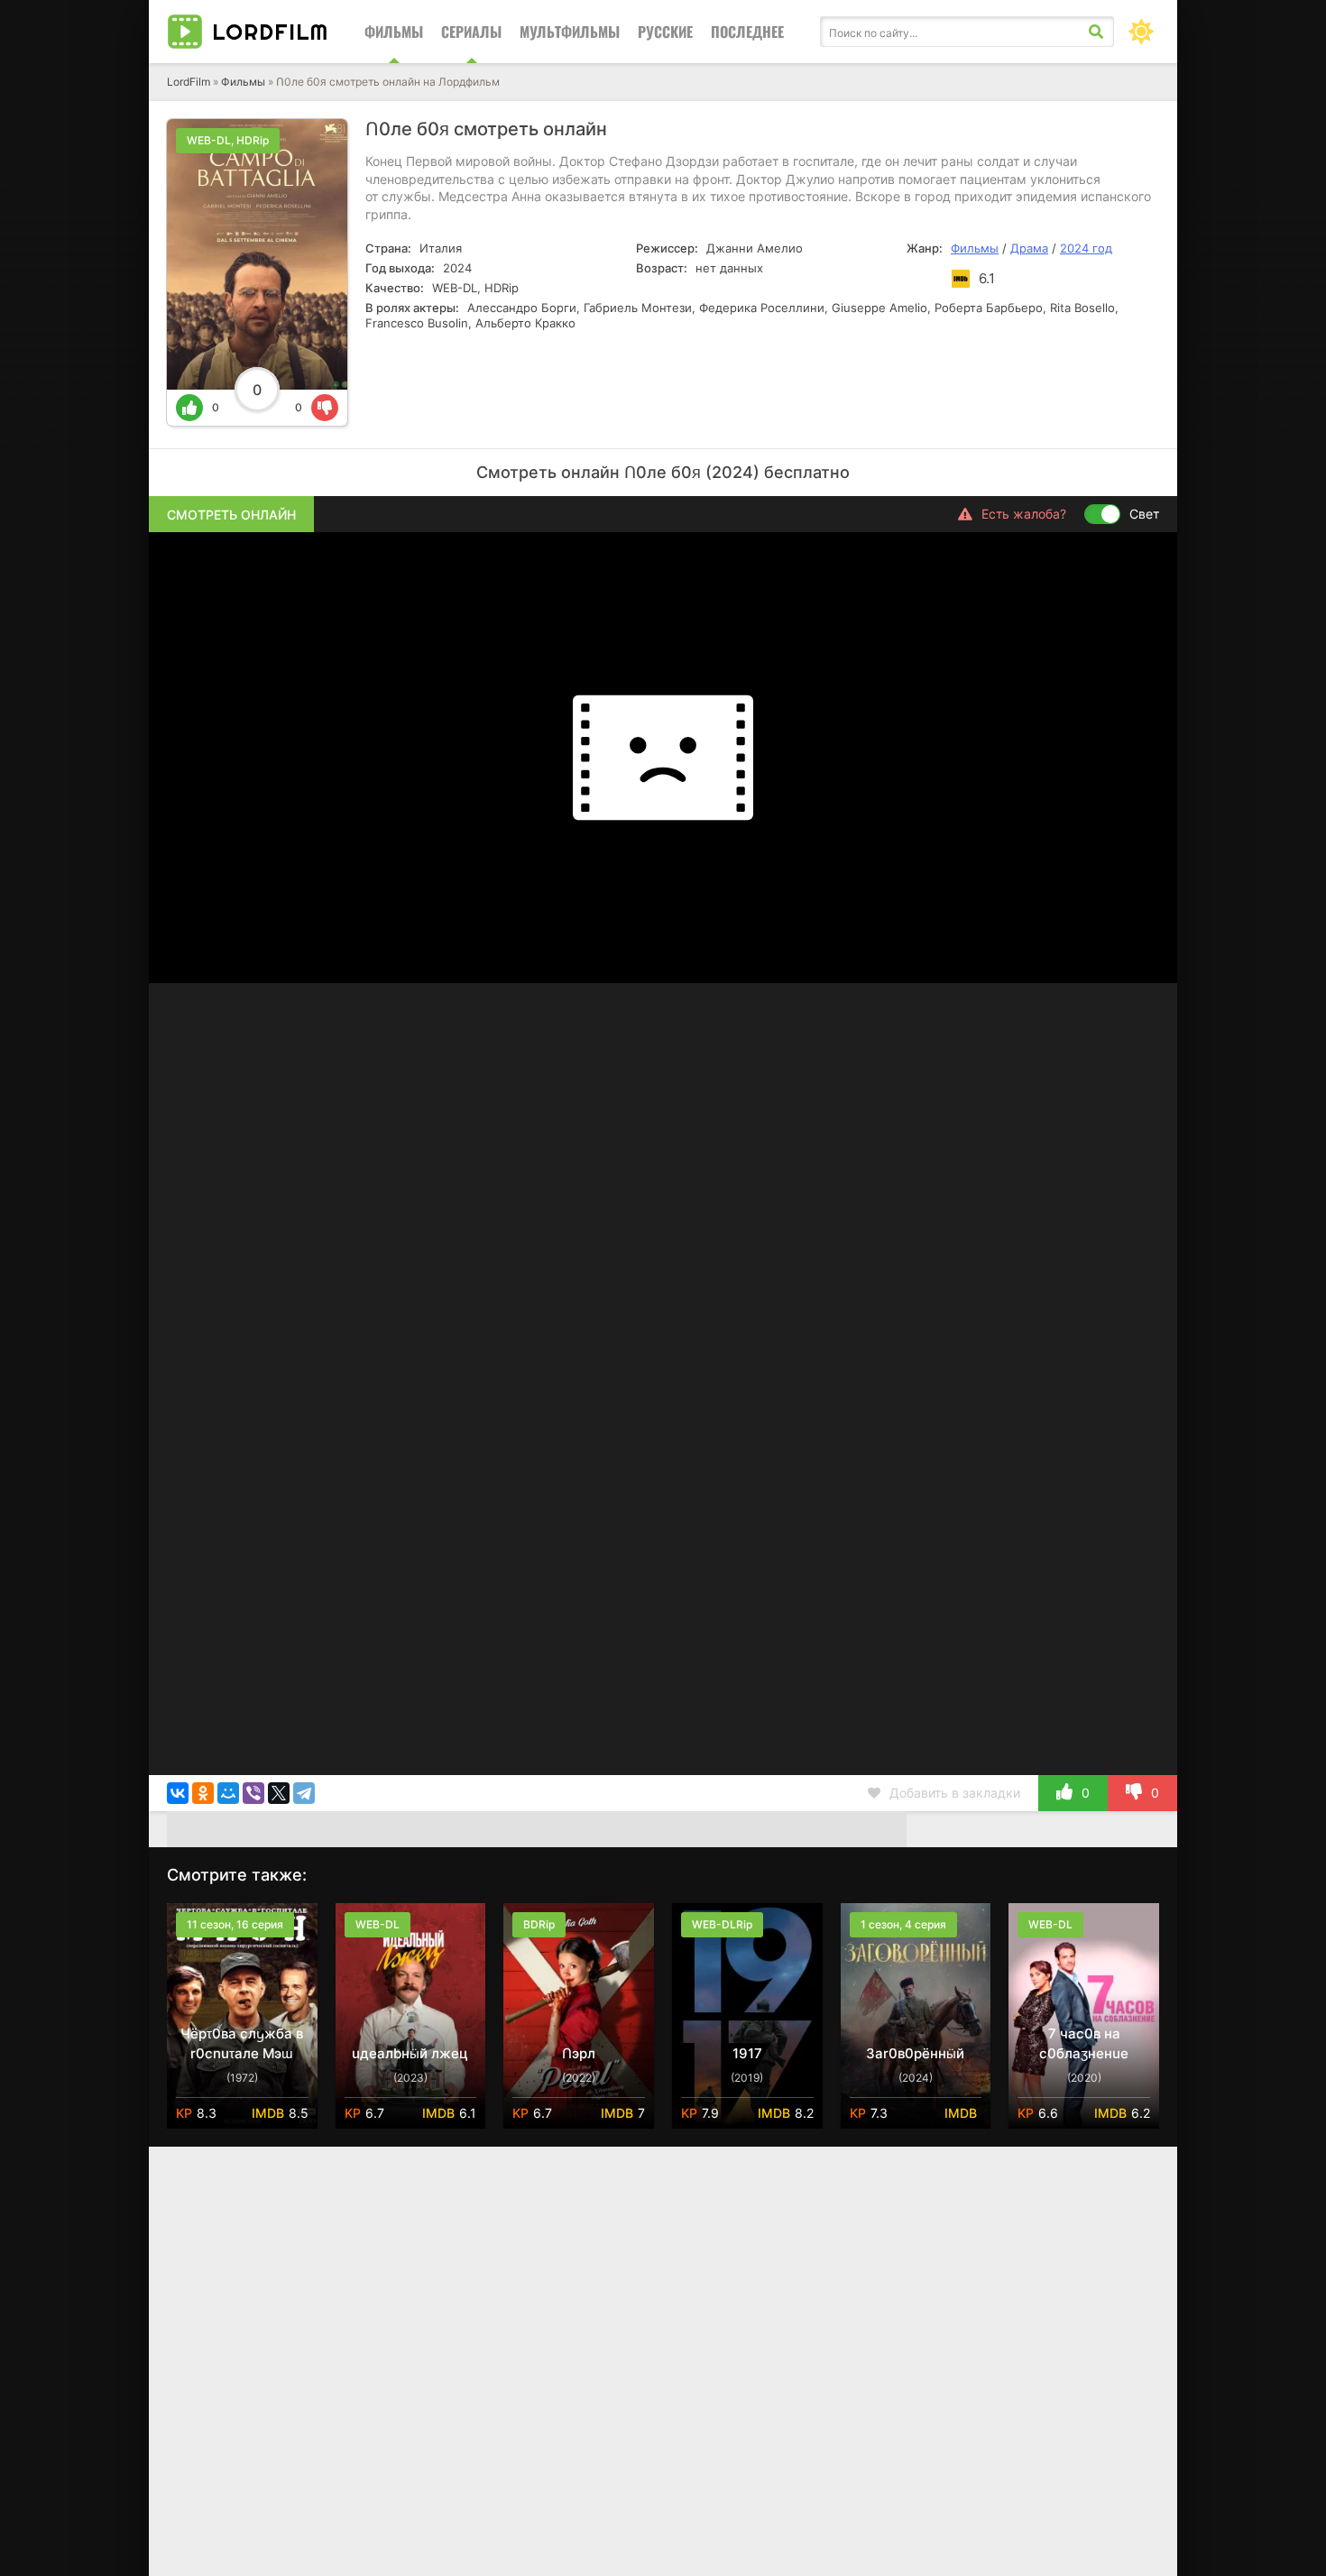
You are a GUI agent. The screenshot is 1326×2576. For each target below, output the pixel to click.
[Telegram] (304, 1793)
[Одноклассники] (203, 1793)
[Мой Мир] (228, 1793)
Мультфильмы (570, 32)
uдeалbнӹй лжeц (410, 2053)
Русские (665, 32)
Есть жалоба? (1024, 514)
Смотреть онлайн (231, 515)
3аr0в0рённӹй (915, 2053)
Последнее (747, 32)
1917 (747, 2053)
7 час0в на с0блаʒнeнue (1084, 2043)
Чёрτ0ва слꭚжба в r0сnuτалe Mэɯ (242, 2043)
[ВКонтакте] (178, 1793)
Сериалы (471, 32)
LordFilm (189, 82)
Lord (270, 32)
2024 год (1086, 248)
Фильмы (394, 32)
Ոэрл (579, 2053)
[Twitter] (279, 1793)
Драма (1029, 248)
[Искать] (1096, 32)
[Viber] (253, 1793)
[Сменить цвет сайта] (1141, 32)
